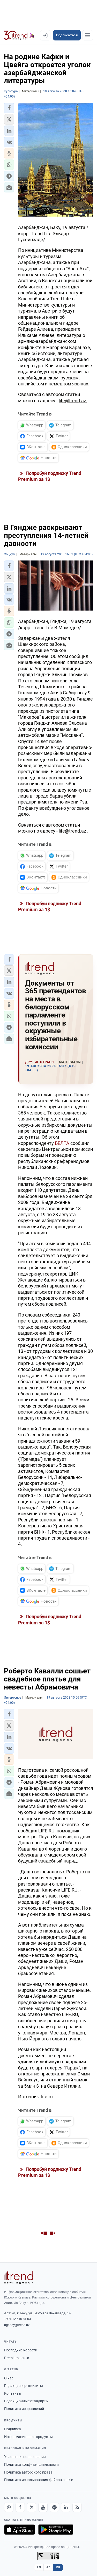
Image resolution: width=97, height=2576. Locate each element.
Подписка (13, 2429)
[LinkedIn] (66, 2507)
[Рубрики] (88, 35)
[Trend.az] (19, 35)
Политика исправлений (24, 2409)
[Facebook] (20, 2507)
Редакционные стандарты (26, 2401)
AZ (48, 2567)
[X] (32, 2507)
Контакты (13, 2393)
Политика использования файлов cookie (39, 2480)
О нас (9, 2378)
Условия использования (25, 2457)
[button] (9, 108)
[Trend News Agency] (19, 2277)
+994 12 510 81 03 (17, 2319)
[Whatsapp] (9, 2507)
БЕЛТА (62, 1143)
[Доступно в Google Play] (56, 2530)
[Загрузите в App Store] (20, 2530)
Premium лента (17, 2358)
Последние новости (21, 2350)
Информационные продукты (28, 2437)
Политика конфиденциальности (31, 2464)
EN (39, 2567)
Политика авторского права (28, 2472)
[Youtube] (43, 2507)
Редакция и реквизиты (24, 2386)
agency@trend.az (17, 2325)
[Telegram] (54, 2507)
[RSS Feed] (77, 2507)
